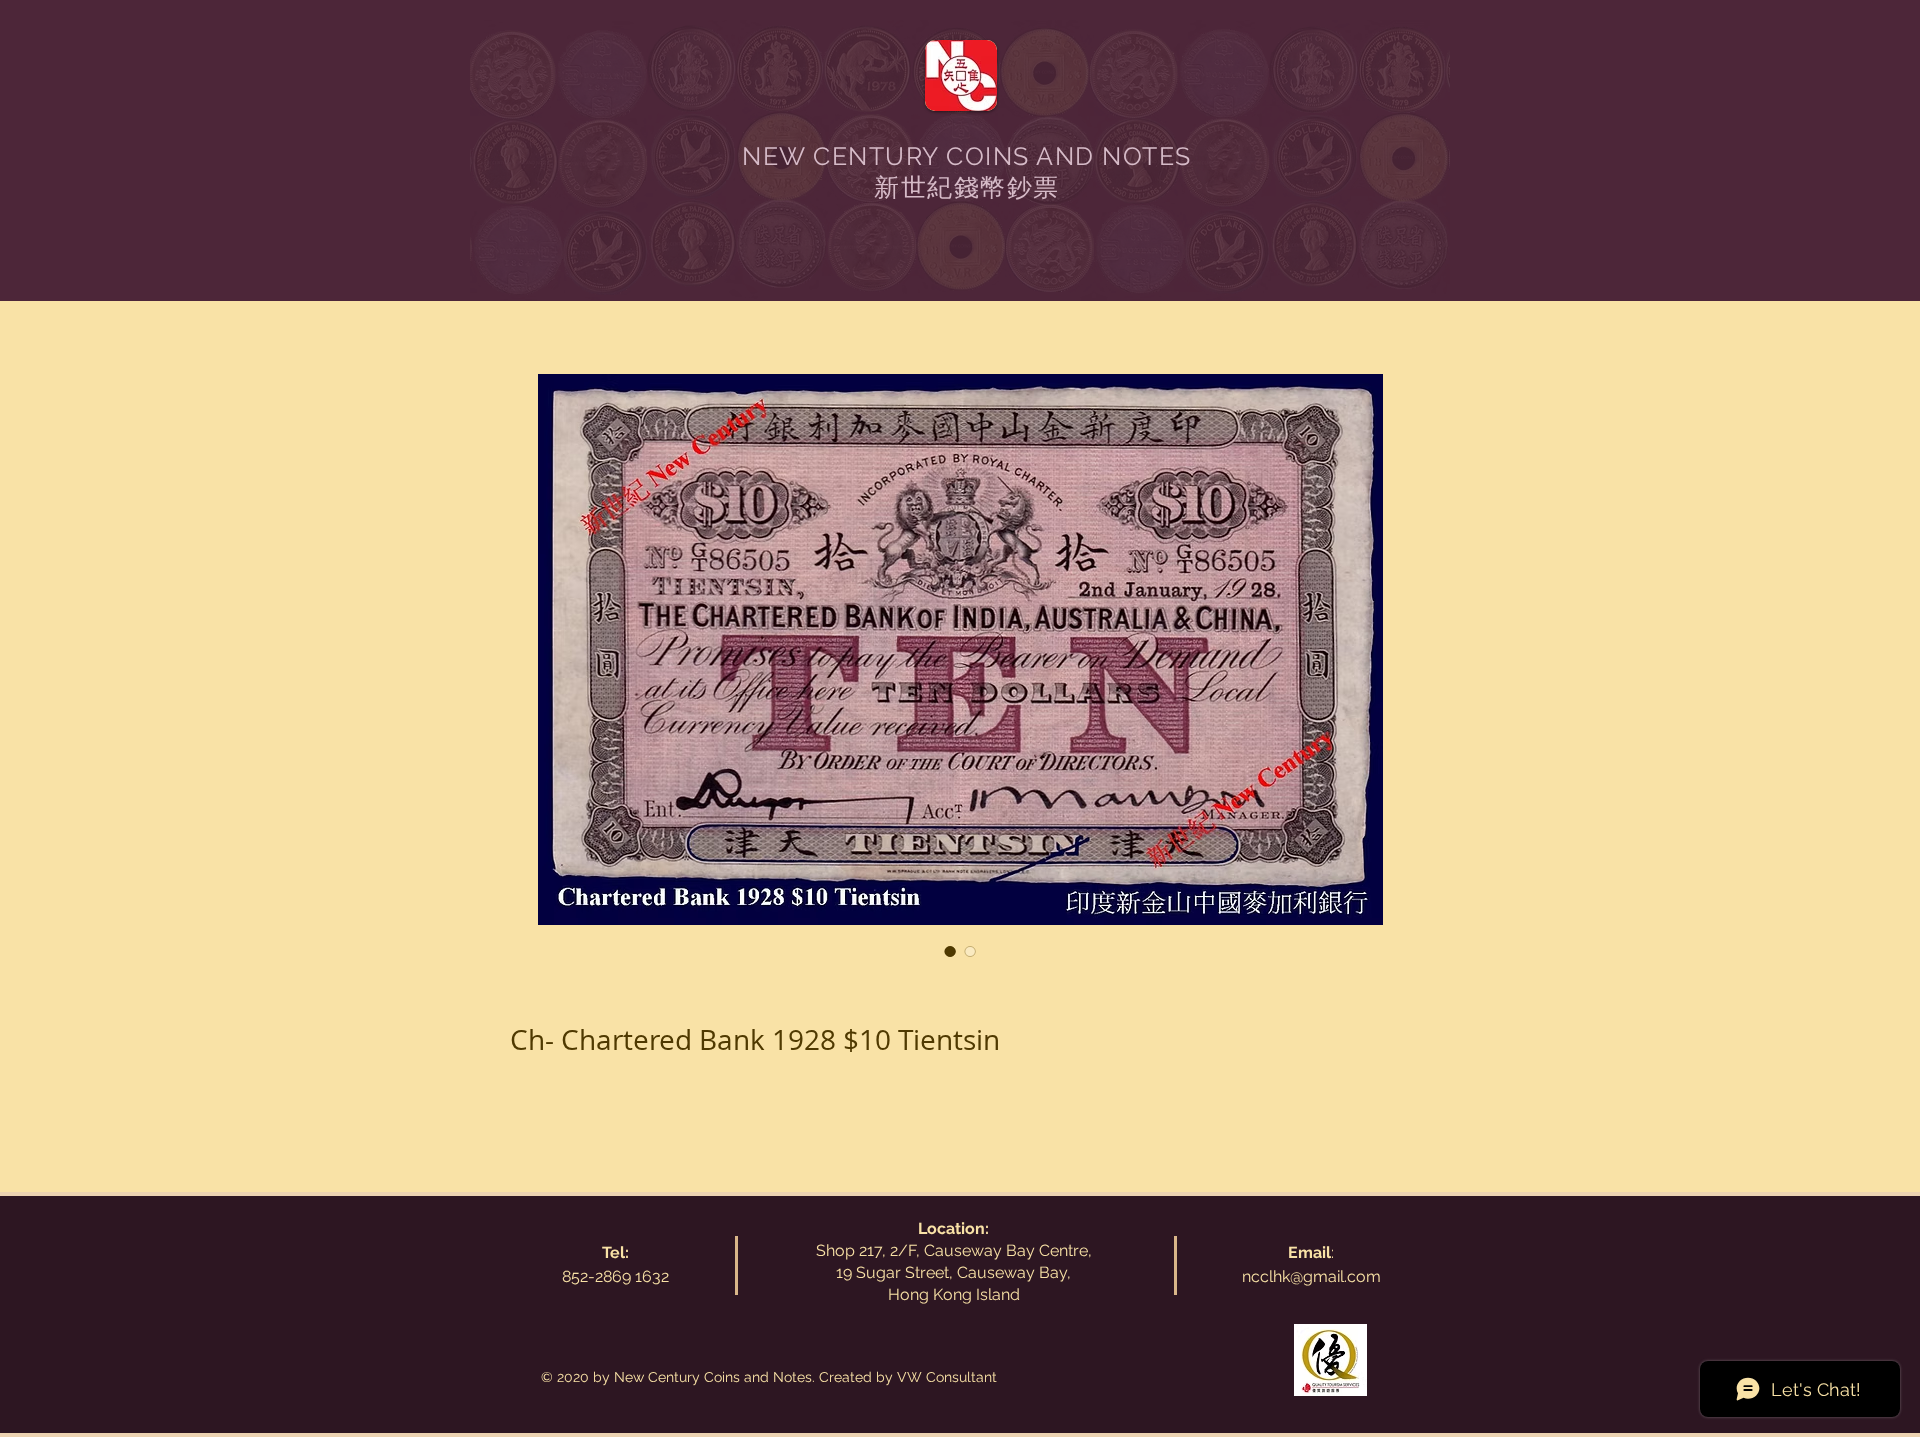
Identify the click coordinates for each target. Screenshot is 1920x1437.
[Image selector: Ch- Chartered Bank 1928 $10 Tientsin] (950, 951)
